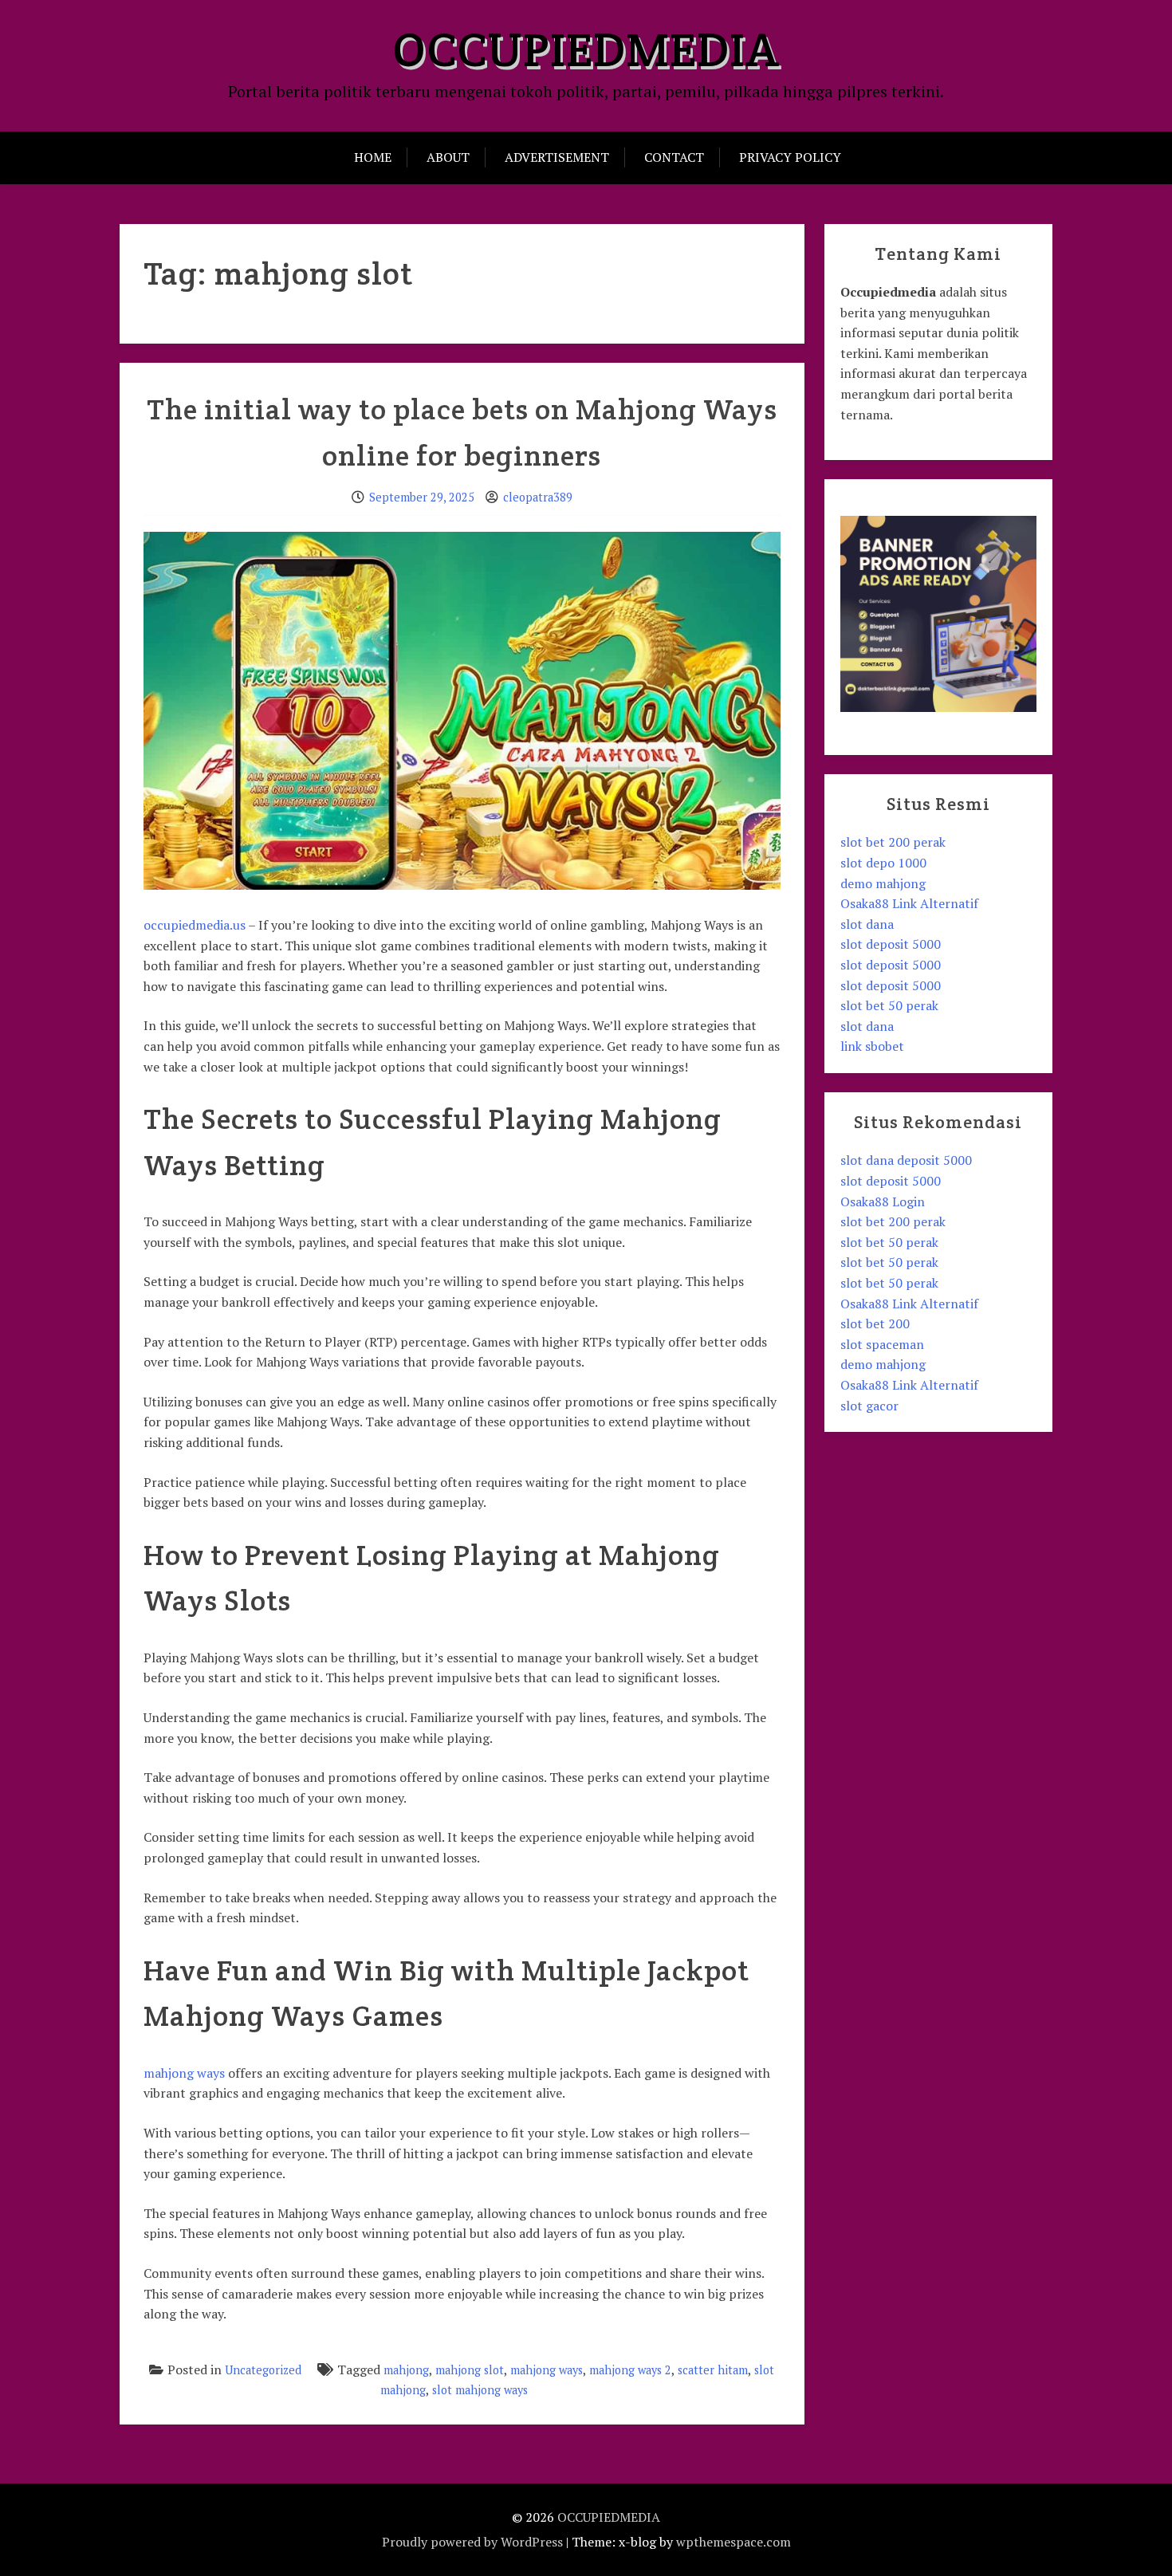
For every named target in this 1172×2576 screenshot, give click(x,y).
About (448, 157)
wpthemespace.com (733, 2542)
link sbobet (872, 1046)
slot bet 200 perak (893, 842)
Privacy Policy (790, 157)
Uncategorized (263, 2370)
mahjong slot (470, 2370)
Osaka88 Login (883, 1201)
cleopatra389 (538, 497)
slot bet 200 (875, 1323)
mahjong (406, 2370)
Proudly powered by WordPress (472, 2542)
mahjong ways (184, 2073)
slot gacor (869, 1406)
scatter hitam (713, 2370)
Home (373, 157)
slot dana (867, 924)
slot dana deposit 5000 (906, 1160)
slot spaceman (882, 1344)
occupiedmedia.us (195, 925)
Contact (674, 157)
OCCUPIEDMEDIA (586, 49)
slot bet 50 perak (889, 1005)
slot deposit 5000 (891, 944)
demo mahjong (883, 883)
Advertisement (557, 157)
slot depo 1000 (883, 863)
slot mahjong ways (480, 2390)
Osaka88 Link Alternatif (909, 903)
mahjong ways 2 (630, 2370)
